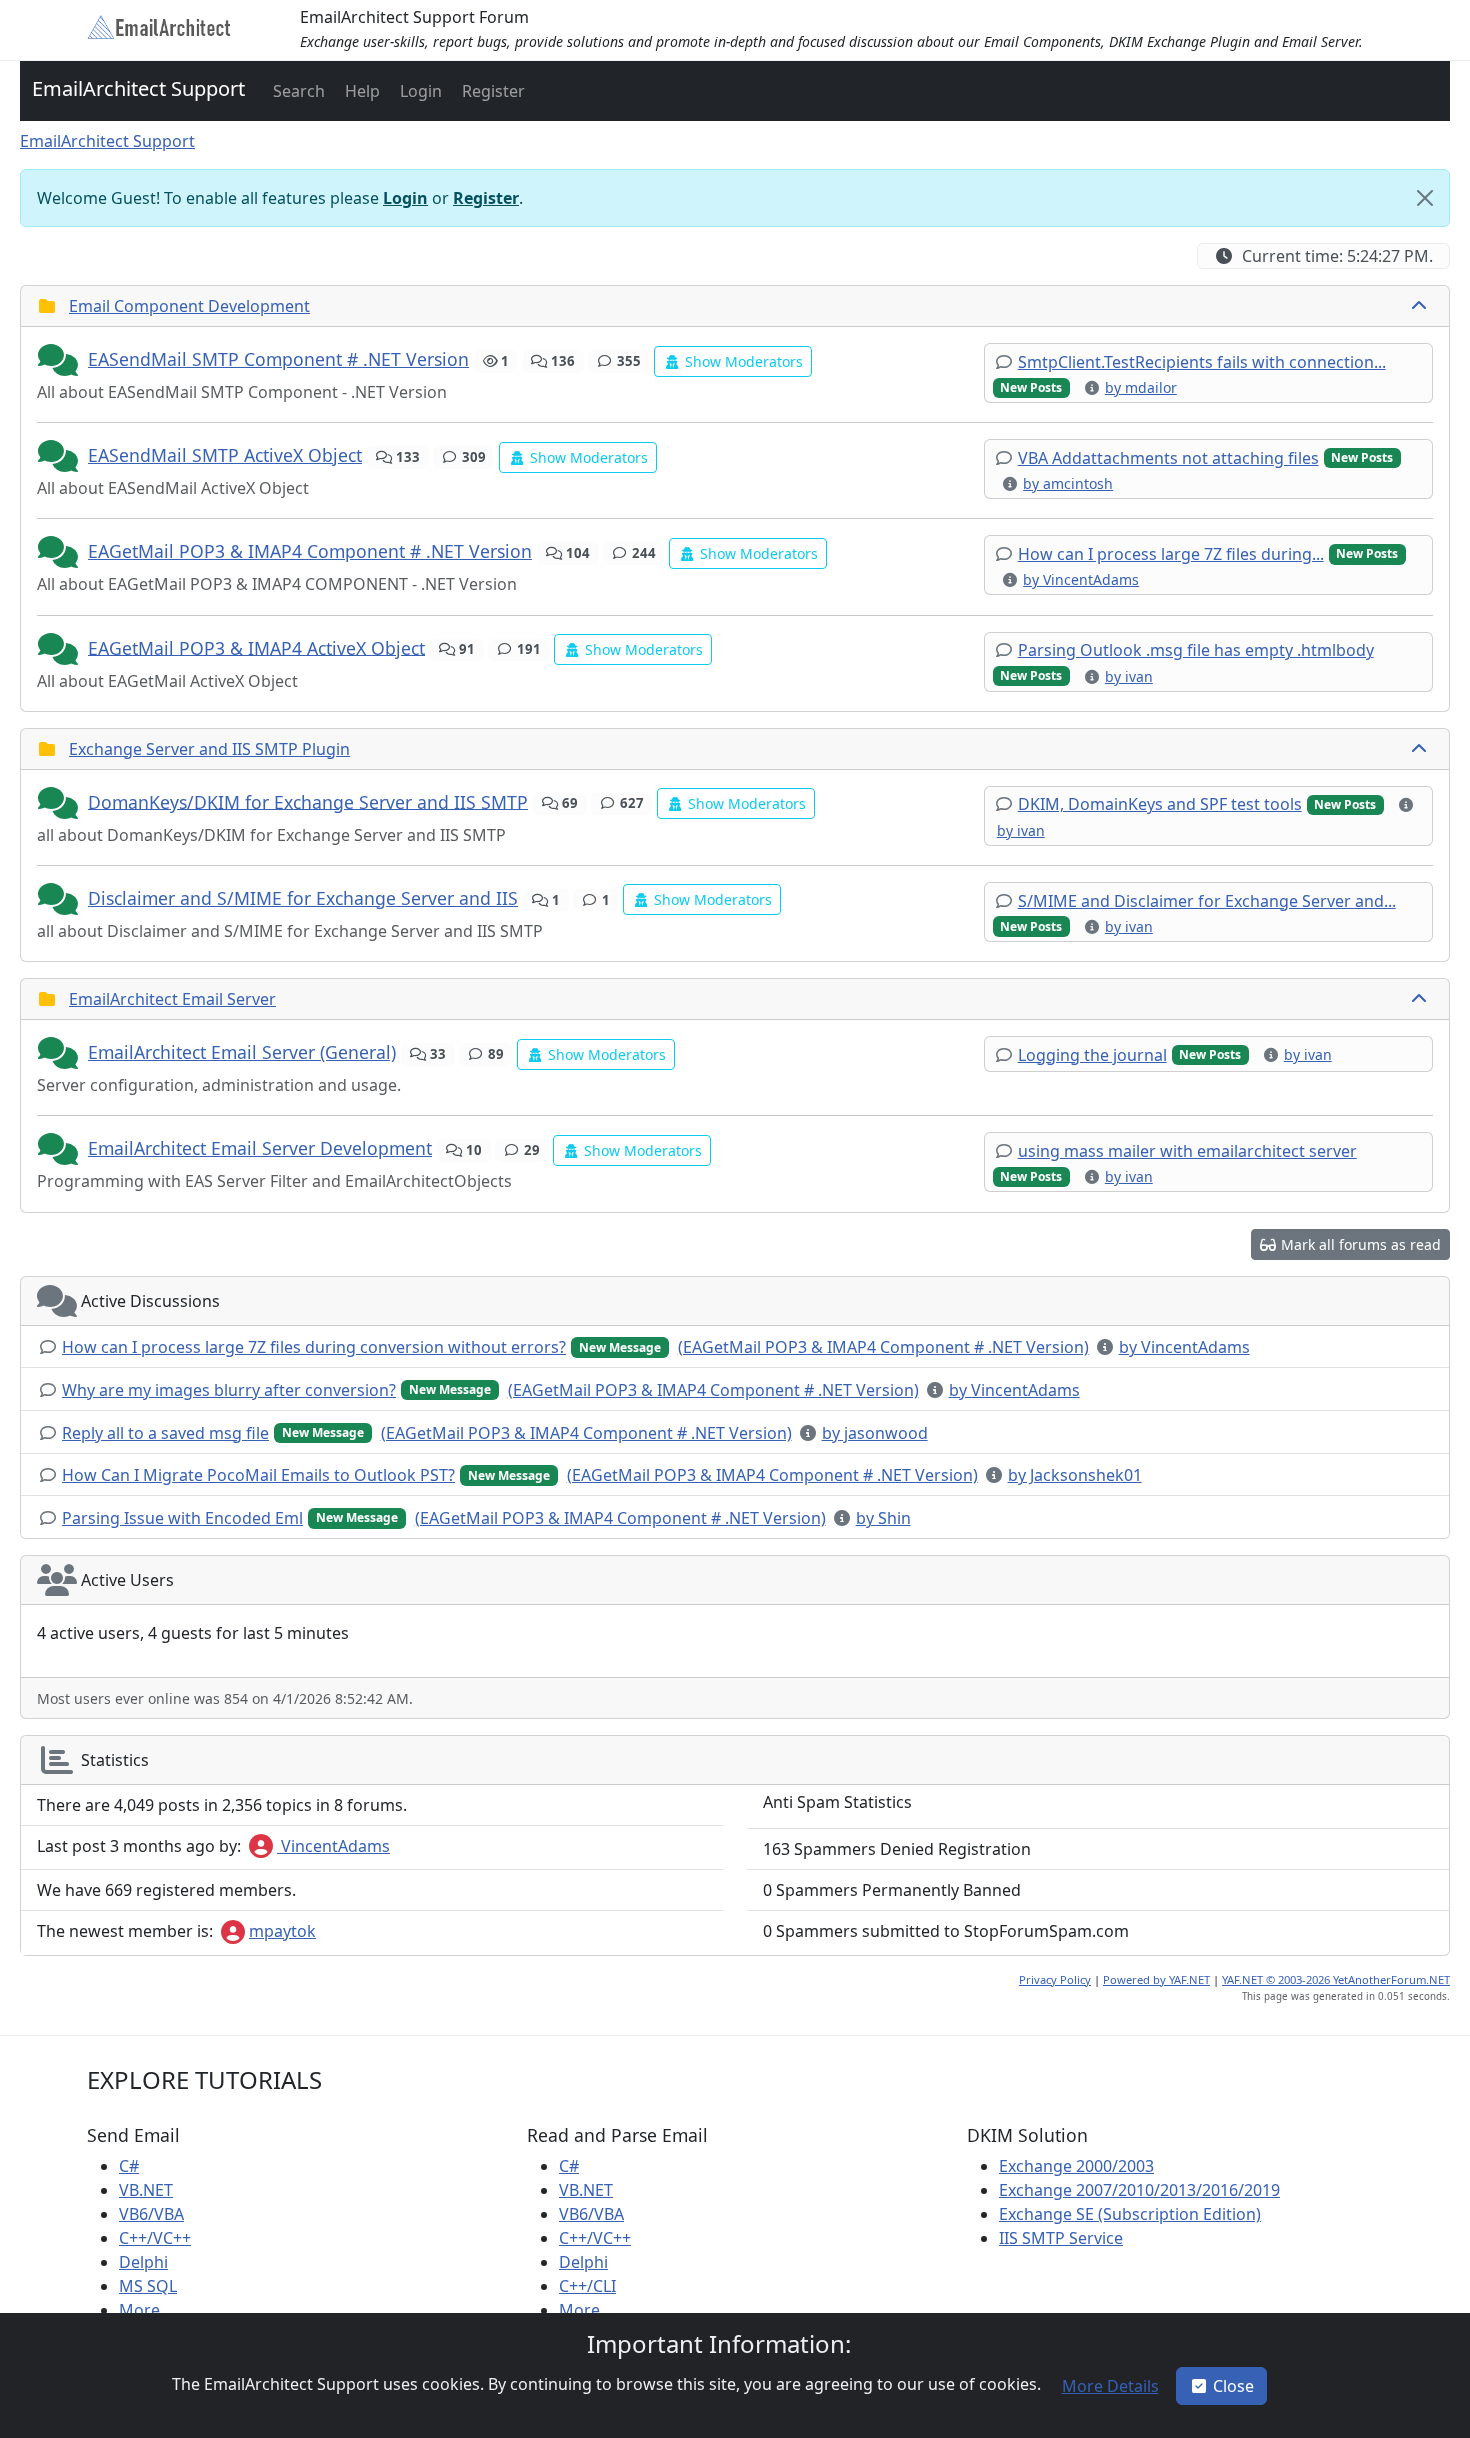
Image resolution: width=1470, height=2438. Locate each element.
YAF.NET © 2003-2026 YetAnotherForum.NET (1336, 1979)
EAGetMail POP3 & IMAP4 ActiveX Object (256, 647)
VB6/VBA (151, 2214)
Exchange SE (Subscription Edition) (1130, 2214)
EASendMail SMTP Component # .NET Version (278, 359)
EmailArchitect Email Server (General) (242, 1052)
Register (486, 198)
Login (405, 198)
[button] (297, 91)
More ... (147, 2310)
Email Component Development (189, 306)
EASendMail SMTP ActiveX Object (225, 455)
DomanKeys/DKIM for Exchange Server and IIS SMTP (308, 801)
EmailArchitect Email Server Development (260, 1148)
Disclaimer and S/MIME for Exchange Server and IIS (303, 898)
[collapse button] (1421, 306)
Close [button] (1233, 2386)
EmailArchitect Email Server (172, 999)
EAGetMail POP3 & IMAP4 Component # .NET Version (310, 551)
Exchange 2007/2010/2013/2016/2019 (1139, 2190)
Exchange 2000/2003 (1076, 2166)
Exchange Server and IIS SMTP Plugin (209, 749)
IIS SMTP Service (1061, 2238)
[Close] (1425, 198)
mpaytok (282, 1931)
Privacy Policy (1055, 1979)
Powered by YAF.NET (1156, 1979)
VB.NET (146, 2190)
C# (129, 2166)
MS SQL (148, 2286)
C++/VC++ (155, 2238)
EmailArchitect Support (138, 88)
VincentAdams (333, 1846)
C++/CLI (587, 2286)
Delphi (143, 2262)
